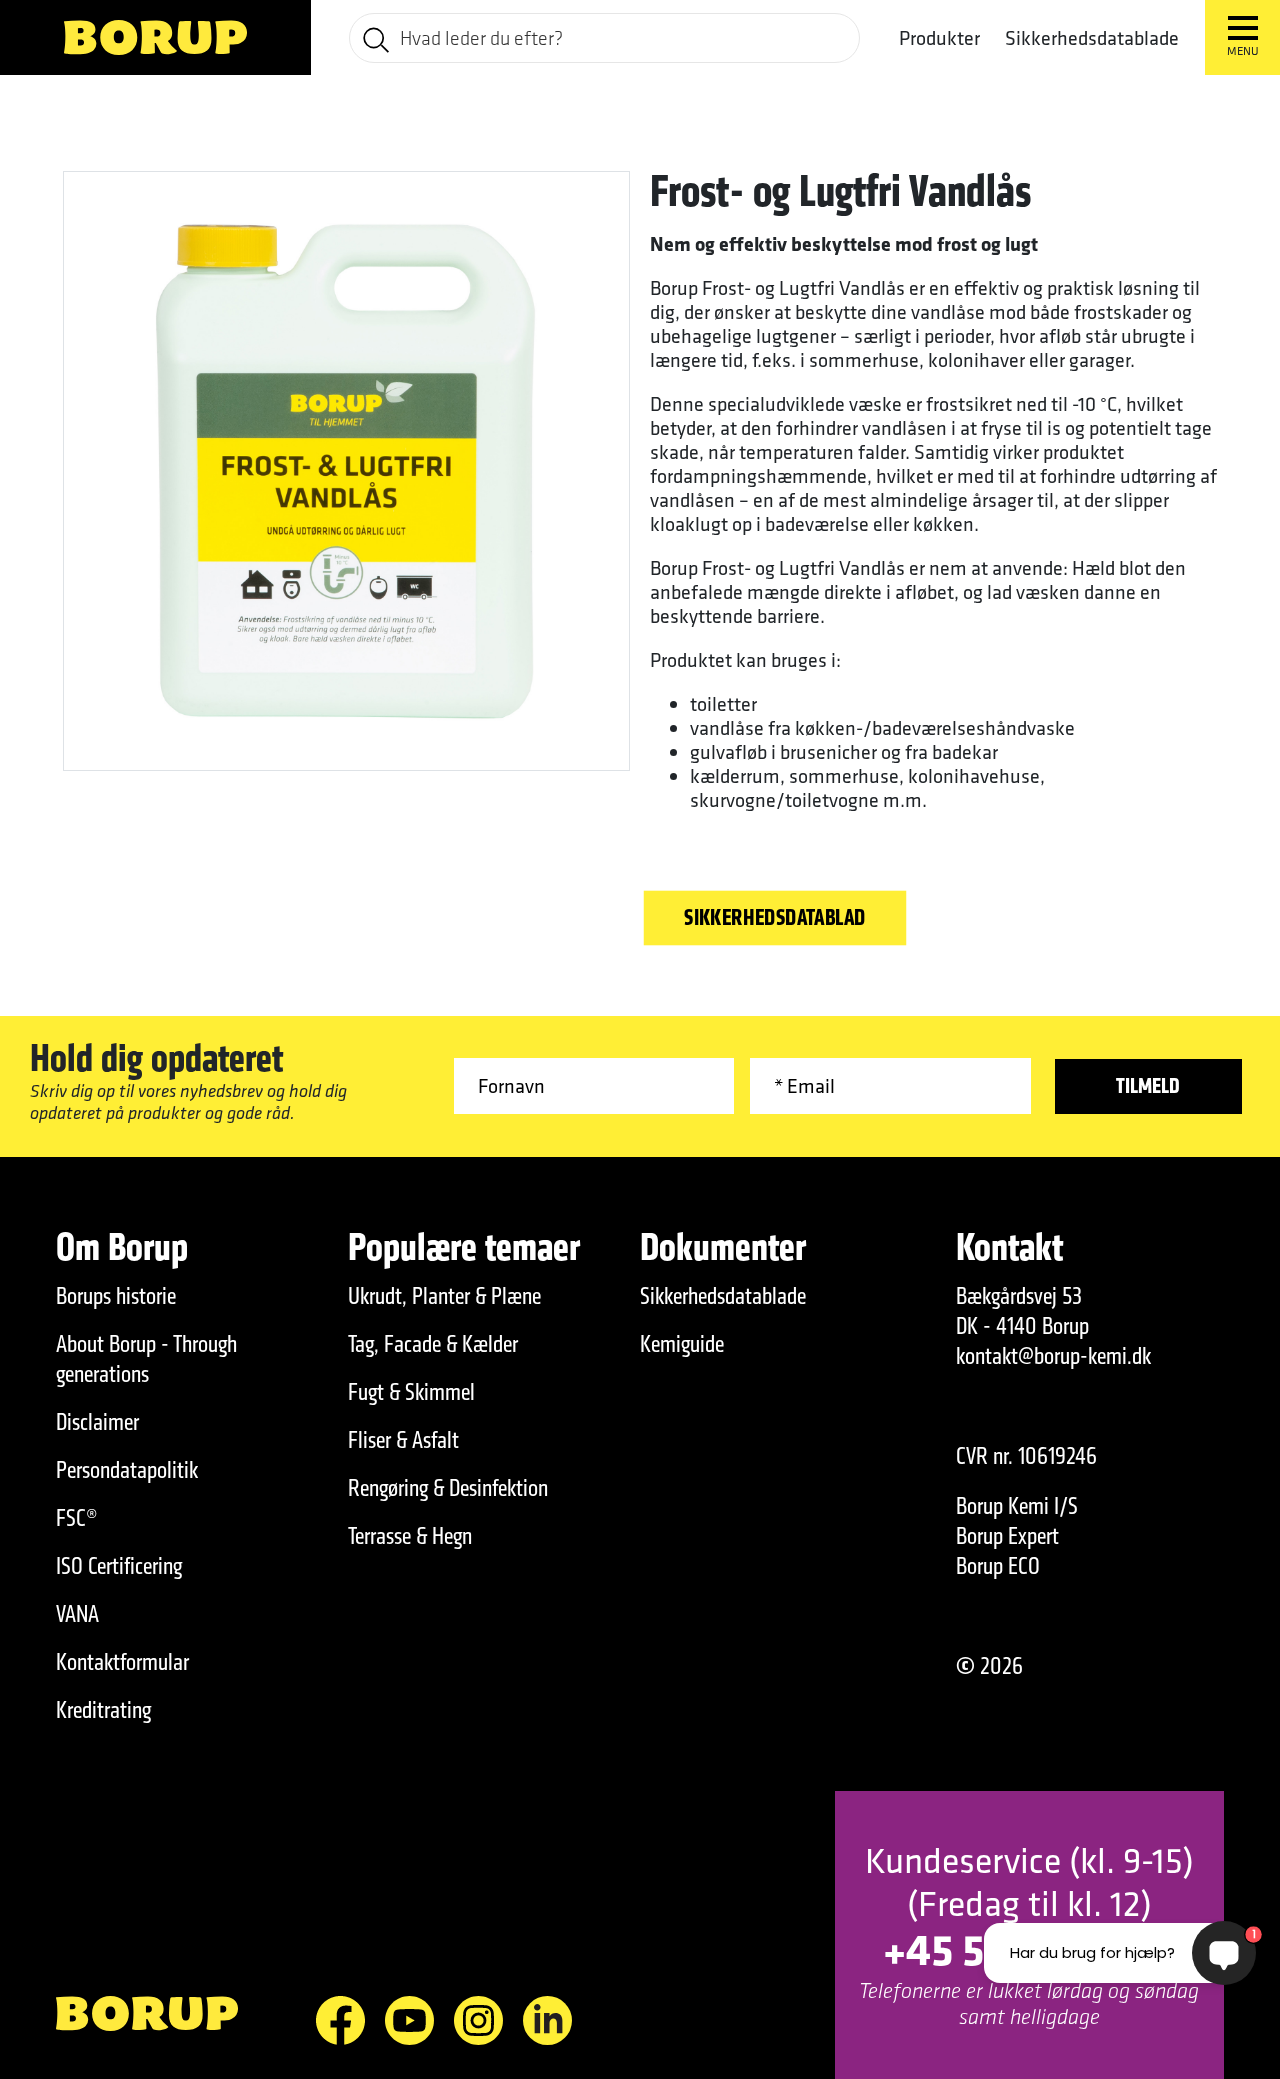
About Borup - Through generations (146, 1359)
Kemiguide (682, 1344)
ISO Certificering (119, 1566)
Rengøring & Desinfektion (448, 1488)
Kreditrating (103, 1710)
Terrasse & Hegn (410, 1536)
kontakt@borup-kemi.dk (1053, 1356)
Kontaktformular (122, 1662)
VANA (77, 1614)
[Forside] (155, 37)
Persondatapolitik (127, 1470)
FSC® (77, 1518)
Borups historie (116, 1296)
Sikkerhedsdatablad (775, 918)
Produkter (939, 38)
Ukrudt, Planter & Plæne (444, 1296)
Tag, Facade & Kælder (433, 1344)
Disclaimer (97, 1422)
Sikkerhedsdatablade (1092, 37)
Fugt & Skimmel (411, 1392)
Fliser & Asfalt (403, 1440)
